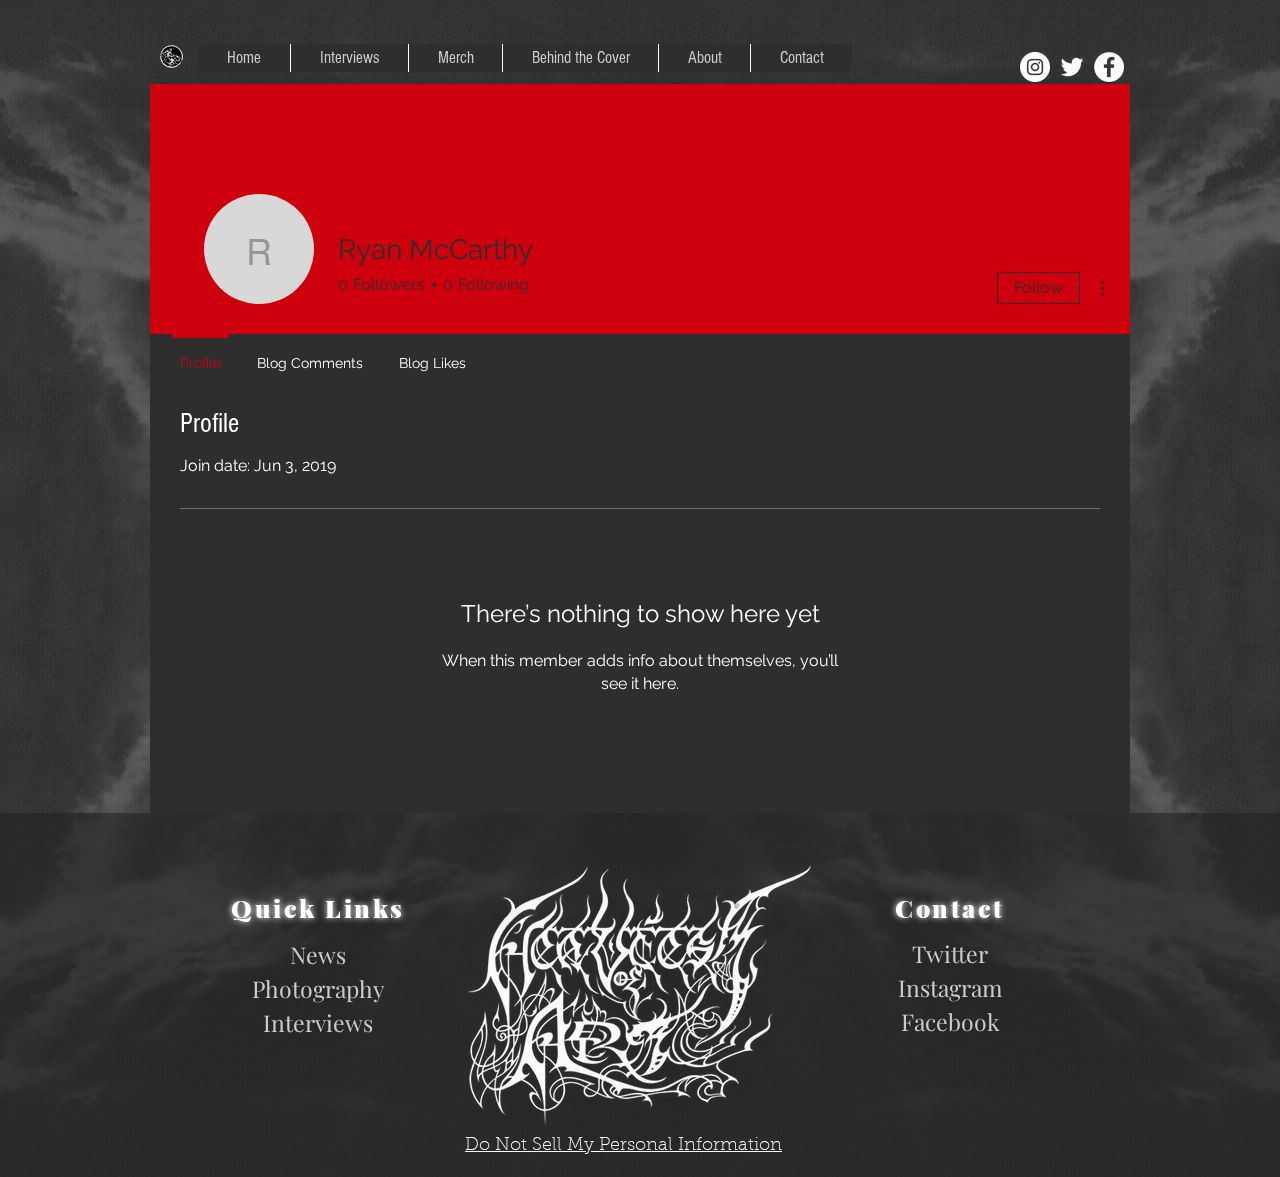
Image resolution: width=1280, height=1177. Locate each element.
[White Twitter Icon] (1072, 67)
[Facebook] (1109, 67)
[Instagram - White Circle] (1035, 67)
